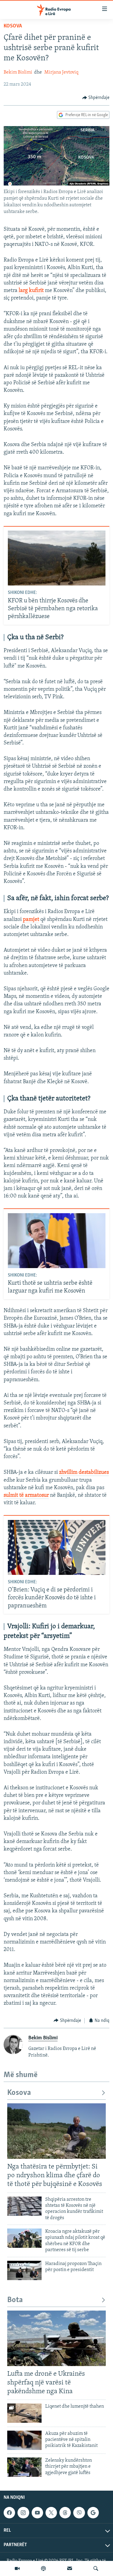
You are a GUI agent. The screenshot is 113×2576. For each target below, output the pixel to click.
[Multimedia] (17, 2568)
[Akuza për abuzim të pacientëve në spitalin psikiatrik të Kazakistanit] (24, 2440)
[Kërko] (96, 2568)
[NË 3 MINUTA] (70, 2568)
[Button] (96, 98)
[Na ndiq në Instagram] (23, 2513)
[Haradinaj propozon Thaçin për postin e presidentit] (24, 2270)
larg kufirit (31, 291)
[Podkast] (43, 2568)
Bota (15, 2300)
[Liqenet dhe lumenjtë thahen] (24, 2413)
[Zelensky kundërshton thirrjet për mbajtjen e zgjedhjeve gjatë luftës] (24, 2467)
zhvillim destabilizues (84, 1473)
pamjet (31, 920)
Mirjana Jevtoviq (61, 72)
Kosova (13, 26)
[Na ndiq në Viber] (79, 2513)
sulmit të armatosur (26, 1496)
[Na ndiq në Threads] (65, 2513)
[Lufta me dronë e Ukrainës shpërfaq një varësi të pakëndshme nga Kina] (56, 2338)
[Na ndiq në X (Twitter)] (51, 2513)
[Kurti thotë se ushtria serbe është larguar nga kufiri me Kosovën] (57, 1241)
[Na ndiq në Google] (93, 2513)
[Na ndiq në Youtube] (37, 2513)
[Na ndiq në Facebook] (9, 2513)
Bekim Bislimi (18, 72)
